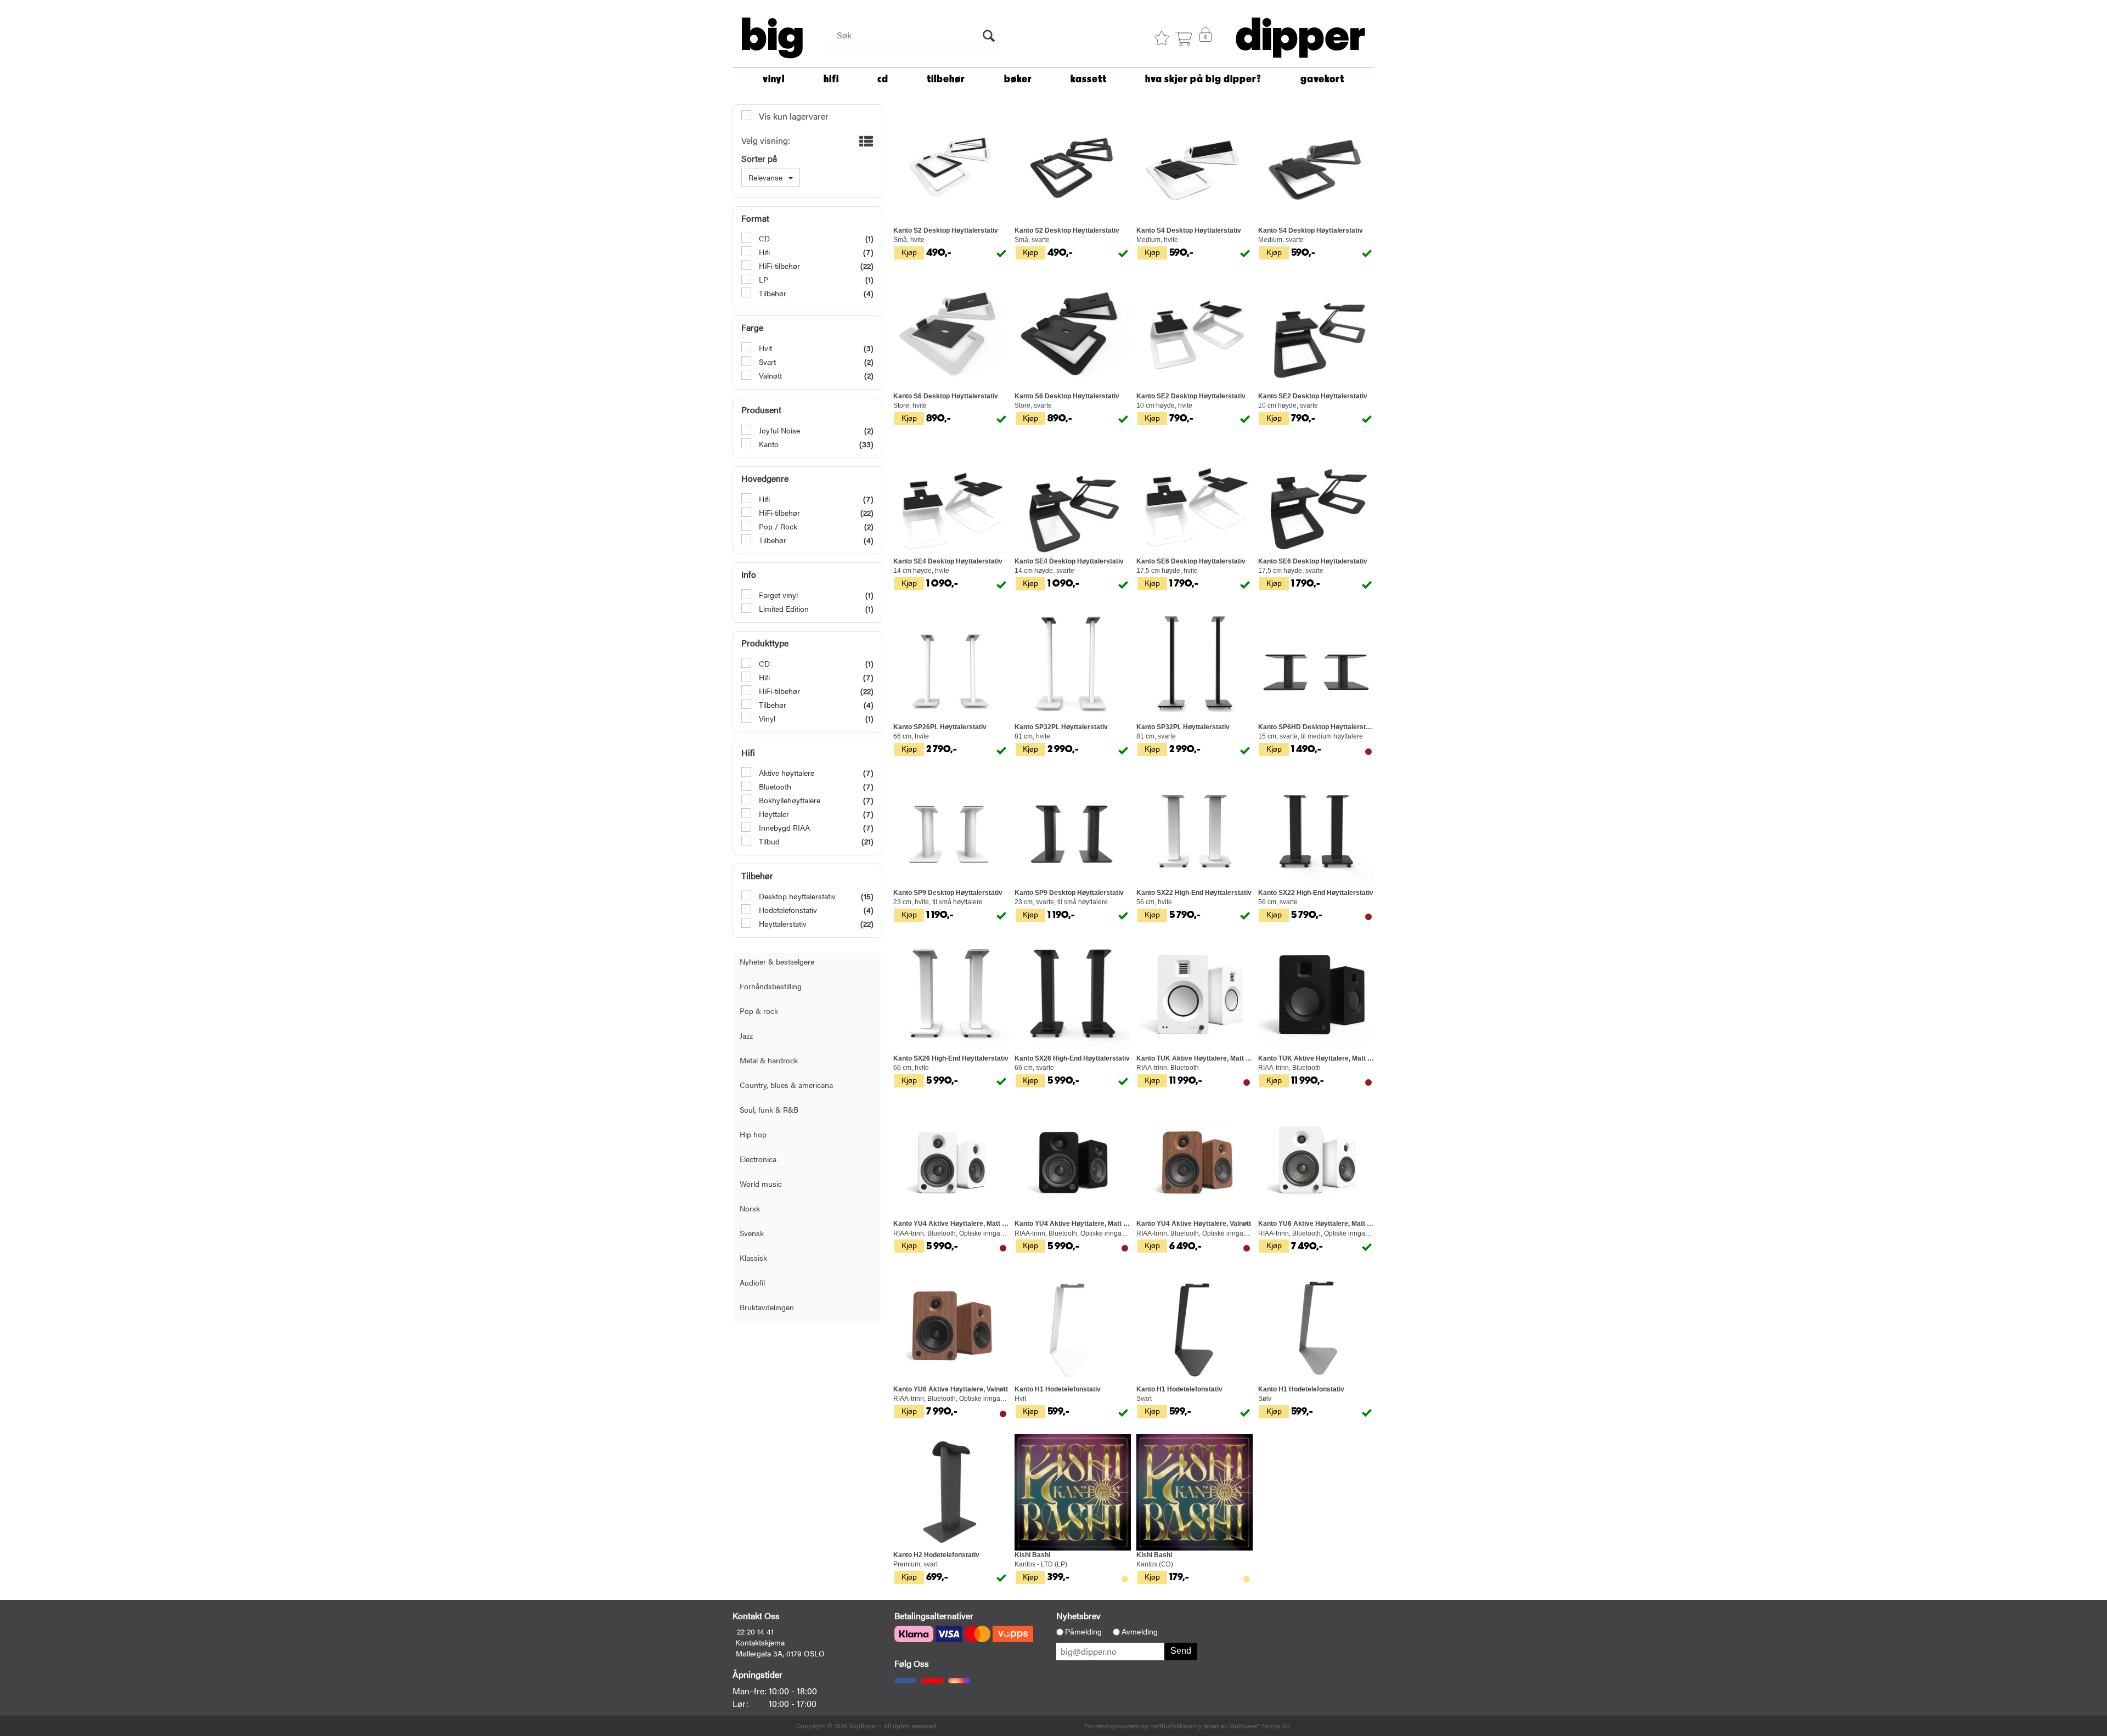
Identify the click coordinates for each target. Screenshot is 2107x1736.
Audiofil (752, 1282)
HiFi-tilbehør (778, 266)
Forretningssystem (1112, 1726)
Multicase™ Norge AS (1260, 1726)
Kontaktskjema (760, 1642)
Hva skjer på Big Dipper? (1203, 79)
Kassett (1089, 79)
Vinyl (774, 79)
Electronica (758, 1159)
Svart (766, 362)
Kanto (768, 444)
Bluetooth (774, 786)
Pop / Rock (777, 526)
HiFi (831, 79)
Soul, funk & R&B (769, 1109)
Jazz (746, 1035)
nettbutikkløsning (1176, 1726)
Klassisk (753, 1258)
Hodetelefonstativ (787, 910)
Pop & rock (759, 1011)
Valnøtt (769, 375)
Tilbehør (946, 79)
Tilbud (768, 841)
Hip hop (753, 1134)
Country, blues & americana (786, 1085)
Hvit (764, 348)
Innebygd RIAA (783, 827)
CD (883, 79)
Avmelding (1140, 1632)
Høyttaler (773, 814)
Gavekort (1322, 79)
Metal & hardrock (769, 1060)
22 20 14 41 (755, 1631)
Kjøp (909, 252)
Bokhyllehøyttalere (788, 800)
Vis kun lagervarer (793, 116)
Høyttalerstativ (782, 923)
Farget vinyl (777, 595)
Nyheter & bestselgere (777, 961)
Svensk (752, 1233)
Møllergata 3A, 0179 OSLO (780, 1653)
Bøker (1018, 79)
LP (762, 279)
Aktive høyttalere (785, 773)
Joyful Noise (778, 430)
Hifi (763, 252)
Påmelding (1083, 1632)
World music (761, 1183)
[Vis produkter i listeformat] (865, 141)
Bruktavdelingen (767, 1307)
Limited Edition (783, 608)
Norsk (750, 1208)
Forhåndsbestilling (771, 986)
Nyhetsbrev (1078, 1616)
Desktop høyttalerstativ (796, 896)
